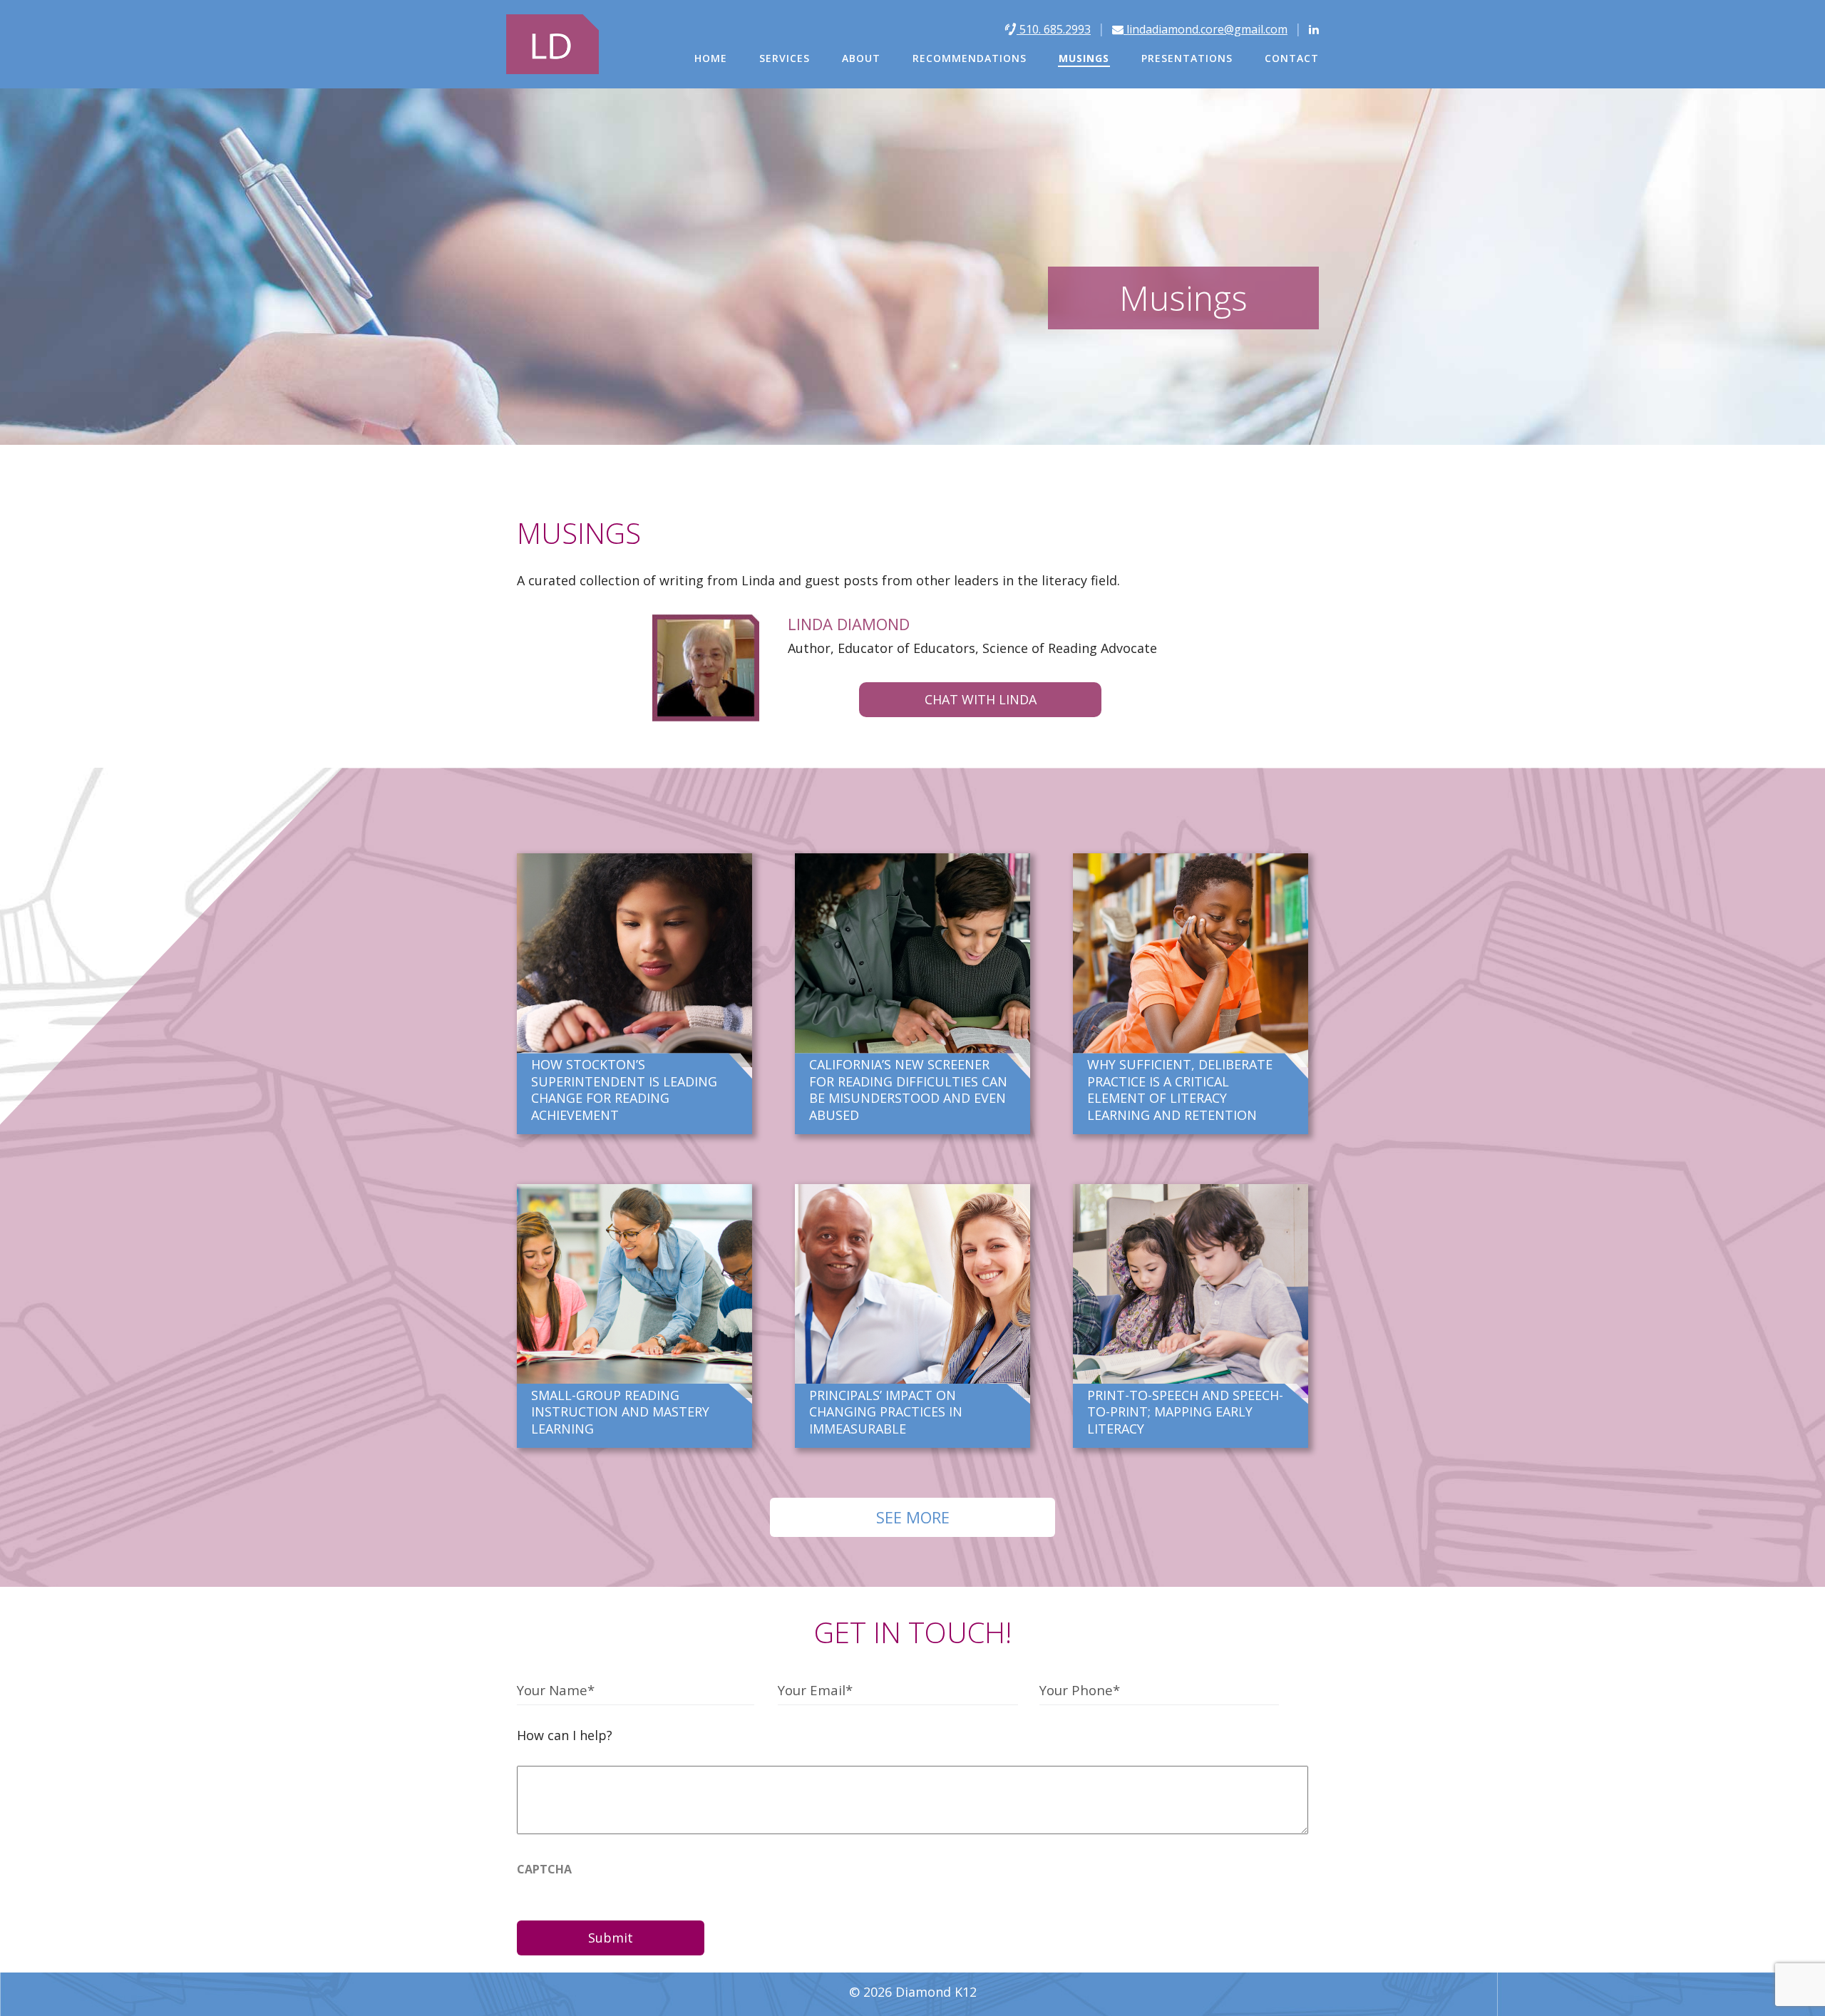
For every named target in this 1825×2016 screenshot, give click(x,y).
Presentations (1187, 58)
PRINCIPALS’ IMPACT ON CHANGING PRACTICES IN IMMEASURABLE (886, 1412)
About (861, 58)
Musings (1084, 58)
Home (711, 58)
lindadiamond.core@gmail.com (1205, 29)
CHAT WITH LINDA (981, 699)
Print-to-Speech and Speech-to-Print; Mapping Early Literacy (1185, 1412)
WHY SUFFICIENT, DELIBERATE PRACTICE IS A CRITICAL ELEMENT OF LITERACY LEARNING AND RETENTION (1180, 1089)
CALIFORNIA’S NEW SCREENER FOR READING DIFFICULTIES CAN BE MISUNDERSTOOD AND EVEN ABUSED (908, 1089)
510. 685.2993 (1054, 29)
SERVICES (785, 58)
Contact (1292, 58)
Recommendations (970, 58)
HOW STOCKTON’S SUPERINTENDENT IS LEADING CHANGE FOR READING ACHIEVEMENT (624, 1089)
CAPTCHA (544, 1869)
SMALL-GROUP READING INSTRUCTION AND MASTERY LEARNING (620, 1412)
